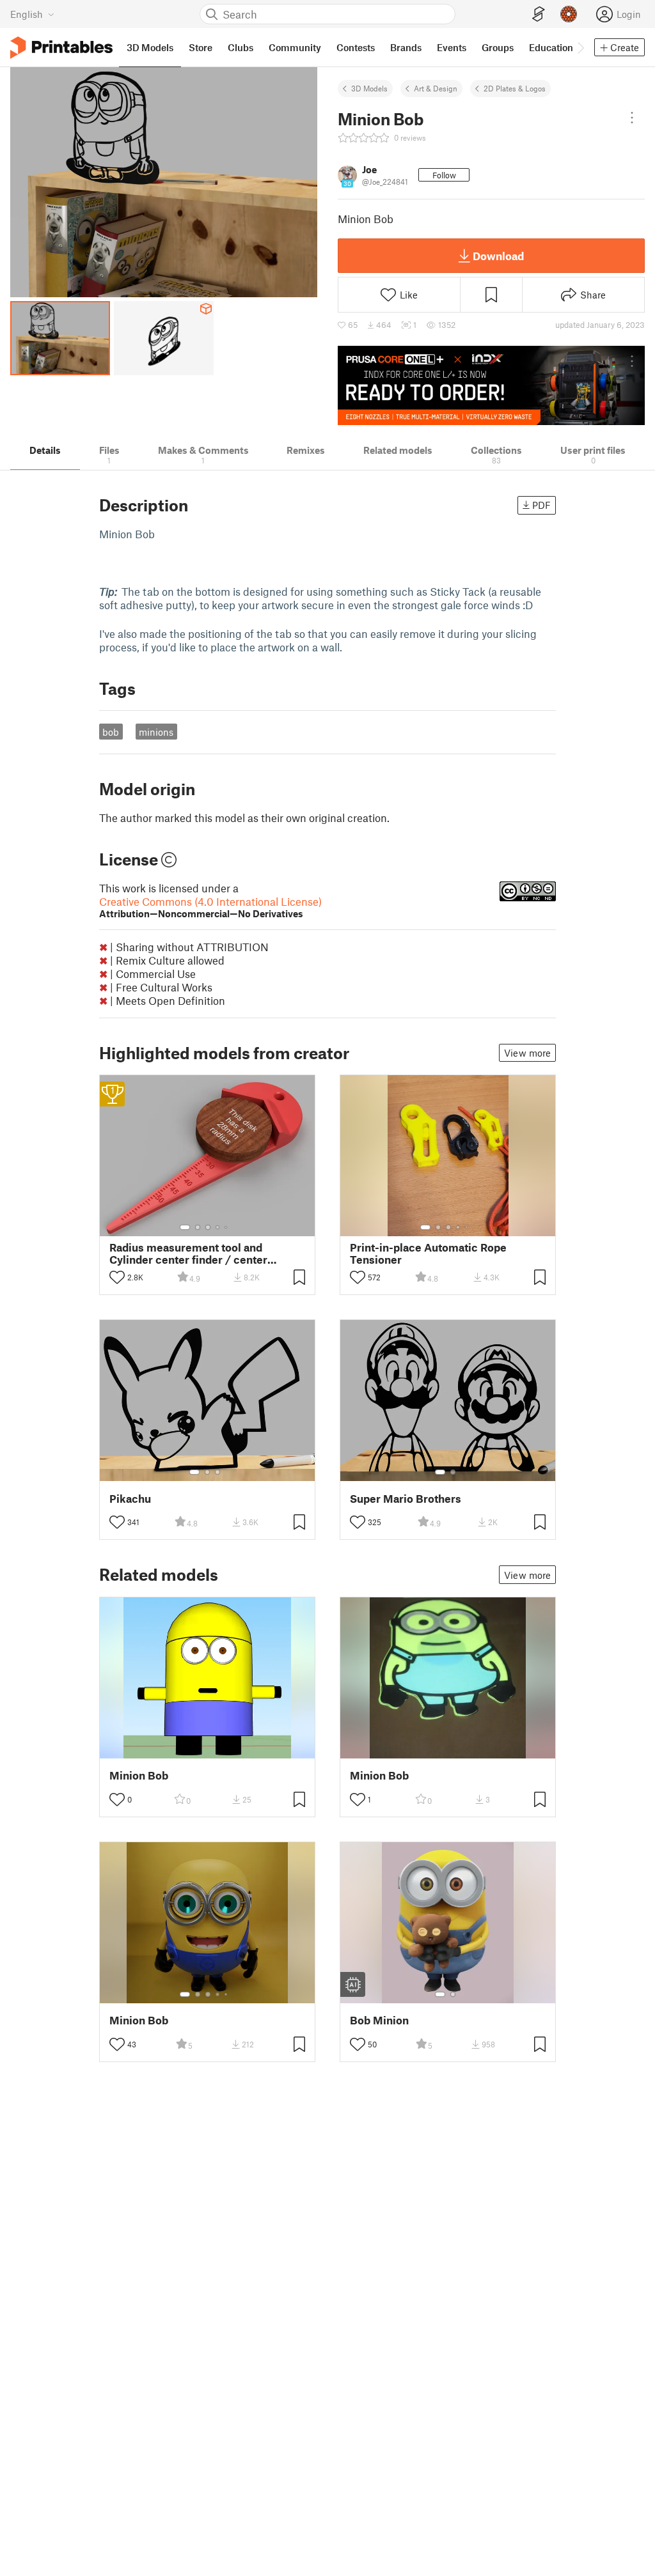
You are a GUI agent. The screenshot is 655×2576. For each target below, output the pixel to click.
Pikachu (130, 1499)
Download (498, 256)
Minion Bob (139, 1775)
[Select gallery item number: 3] (208, 1227)
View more (527, 1053)
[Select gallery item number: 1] (185, 1227)
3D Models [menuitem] (150, 47)
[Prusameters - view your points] (569, 14)
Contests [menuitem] (356, 47)
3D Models (369, 88)
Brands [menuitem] (406, 47)
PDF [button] (541, 505)
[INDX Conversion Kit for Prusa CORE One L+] (491, 385)
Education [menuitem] (551, 47)
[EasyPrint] (539, 14)
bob (111, 732)
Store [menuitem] (201, 47)
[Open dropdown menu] (632, 118)
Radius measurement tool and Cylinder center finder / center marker (188, 1253)
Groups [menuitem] (498, 47)
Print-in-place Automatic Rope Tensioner (428, 1253)
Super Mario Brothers (406, 1499)
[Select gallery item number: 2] (198, 1227)
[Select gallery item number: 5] (227, 1227)
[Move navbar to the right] (580, 47)
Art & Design (436, 88)
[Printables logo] (61, 48)
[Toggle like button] (117, 1277)
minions (156, 732)
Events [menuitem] (452, 47)
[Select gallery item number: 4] (218, 1227)
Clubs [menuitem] (241, 47)
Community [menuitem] (295, 47)
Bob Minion (379, 2020)
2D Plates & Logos (515, 88)
